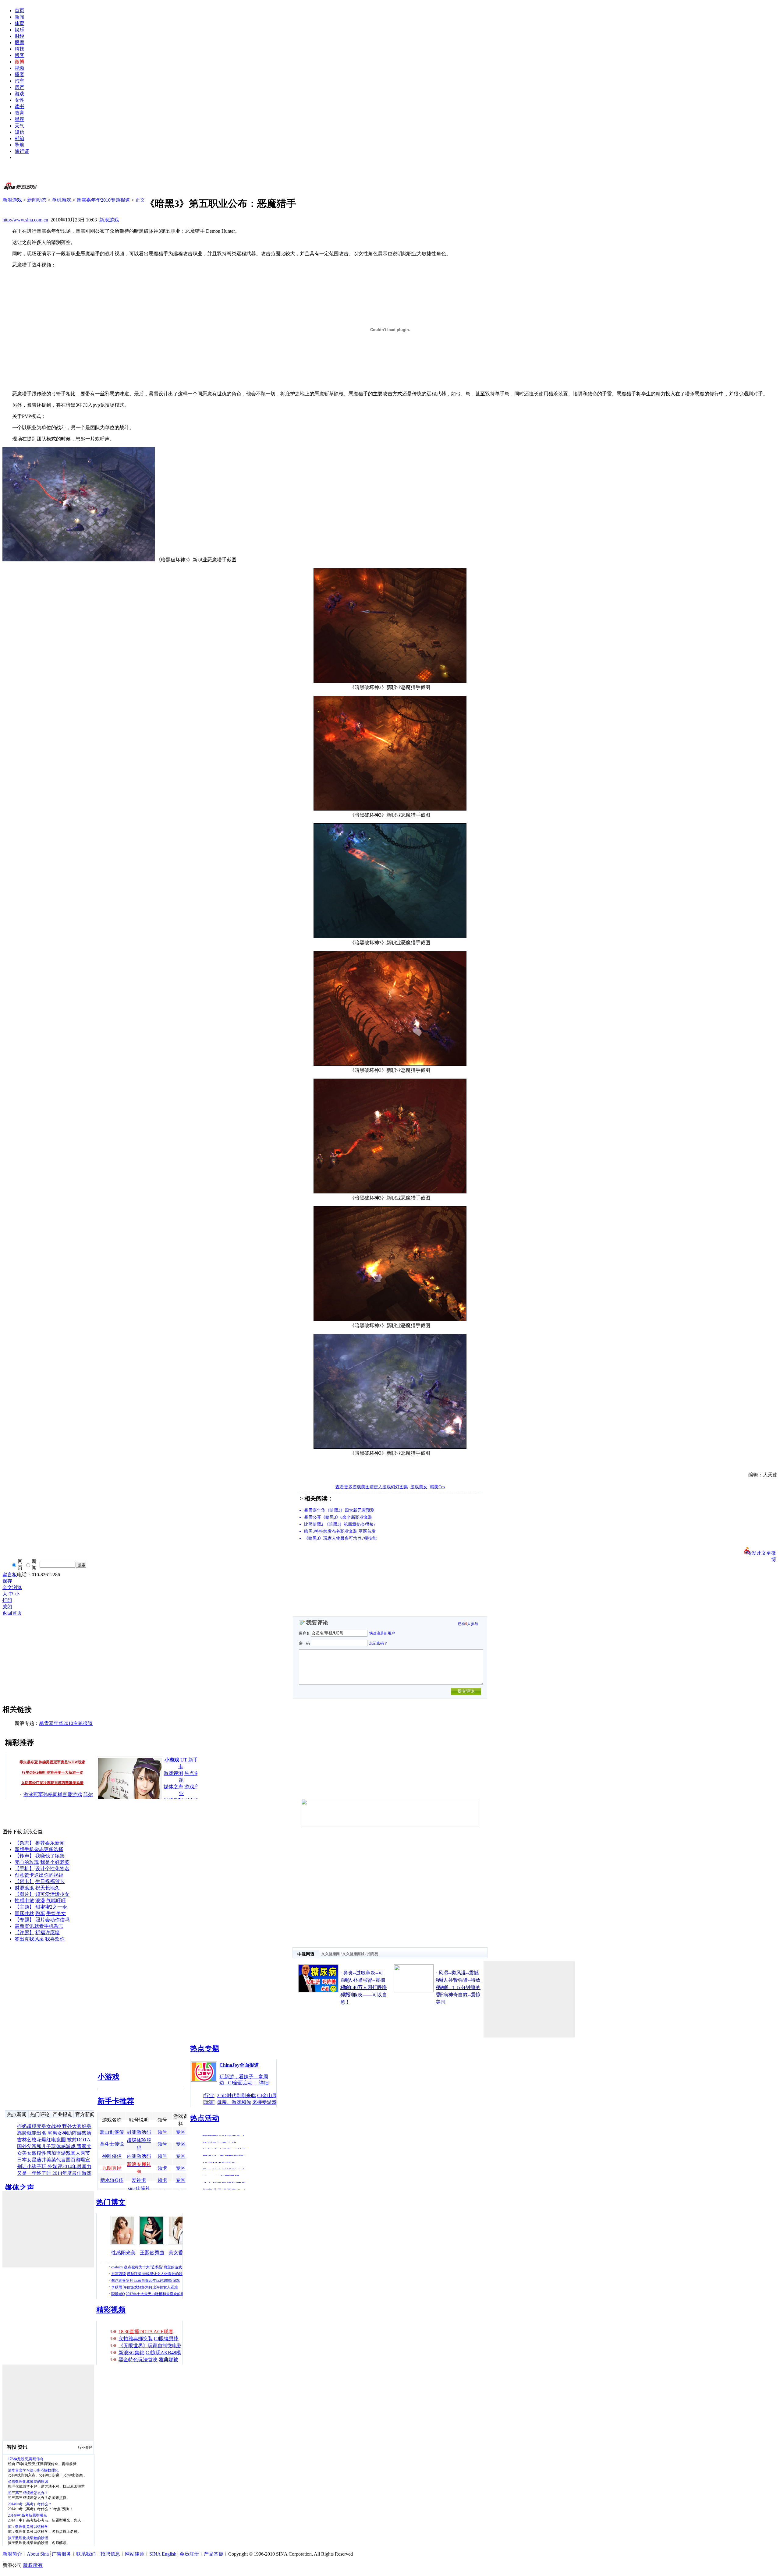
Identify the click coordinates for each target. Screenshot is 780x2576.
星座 (19, 119)
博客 (19, 55)
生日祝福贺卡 (50, 1881)
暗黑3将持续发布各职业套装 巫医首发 (340, 1531)
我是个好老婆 (55, 1862)
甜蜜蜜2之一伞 (51, 1907)
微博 (19, 62)
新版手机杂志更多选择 (39, 1849)
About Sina (38, 2554)
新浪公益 (33, 1832)
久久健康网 (331, 1954)
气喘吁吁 (56, 1901)
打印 (7, 1600)
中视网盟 (306, 1954)
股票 (19, 42)
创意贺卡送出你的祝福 (39, 1875)
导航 (19, 145)
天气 (19, 126)
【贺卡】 (24, 1881)
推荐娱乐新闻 (50, 1843)
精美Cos (437, 1487)
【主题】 (24, 1907)
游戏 (19, 94)
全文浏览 (12, 1587)
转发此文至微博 (761, 1553)
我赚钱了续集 (50, 1856)
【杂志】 (24, 1843)
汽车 (19, 81)
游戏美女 (419, 1487)
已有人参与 (468, 1624)
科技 (19, 49)
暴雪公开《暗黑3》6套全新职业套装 (338, 1517)
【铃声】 (24, 1856)
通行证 (22, 151)
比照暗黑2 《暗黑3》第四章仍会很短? (340, 1524)
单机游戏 (62, 200)
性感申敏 (24, 1901)
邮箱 (19, 138)
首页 (19, 11)
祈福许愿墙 (48, 1933)
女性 (19, 100)
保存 (7, 1581)
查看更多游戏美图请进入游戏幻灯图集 (372, 1487)
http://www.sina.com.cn (25, 220)
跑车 (40, 1913)
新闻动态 (37, 200)
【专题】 (24, 1920)
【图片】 (24, 1894)
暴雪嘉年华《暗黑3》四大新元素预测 (339, 1510)
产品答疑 (214, 2554)
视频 (19, 68)
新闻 (19, 17)
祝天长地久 (48, 1888)
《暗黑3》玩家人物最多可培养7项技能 (340, 1538)
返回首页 (12, 1613)
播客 (19, 74)
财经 (19, 36)
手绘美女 (56, 1913)
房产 (19, 87)
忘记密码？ (378, 1643)
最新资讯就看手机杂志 (39, 1926)
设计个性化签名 (52, 1869)
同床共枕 (24, 1913)
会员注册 (189, 2554)
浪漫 (40, 1901)
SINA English (163, 2554)
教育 (19, 113)
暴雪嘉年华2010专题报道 (103, 200)
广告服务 (62, 2554)
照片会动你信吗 (52, 1920)
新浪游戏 (12, 200)
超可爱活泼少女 (52, 1894)
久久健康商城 (353, 1954)
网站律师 (135, 2554)
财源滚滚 (24, 1888)
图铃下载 (12, 1832)
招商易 (373, 1954)
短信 (19, 132)
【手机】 (24, 1869)
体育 (19, 23)
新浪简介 (12, 2554)
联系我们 (86, 2554)
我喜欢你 (55, 1939)
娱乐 (19, 30)
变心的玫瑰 (27, 1862)
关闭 (7, 1607)
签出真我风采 (29, 1939)
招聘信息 (110, 2554)
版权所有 (33, 2565)
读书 (19, 106)
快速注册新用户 (382, 1633)
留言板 (10, 1575)
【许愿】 (24, 1933)
